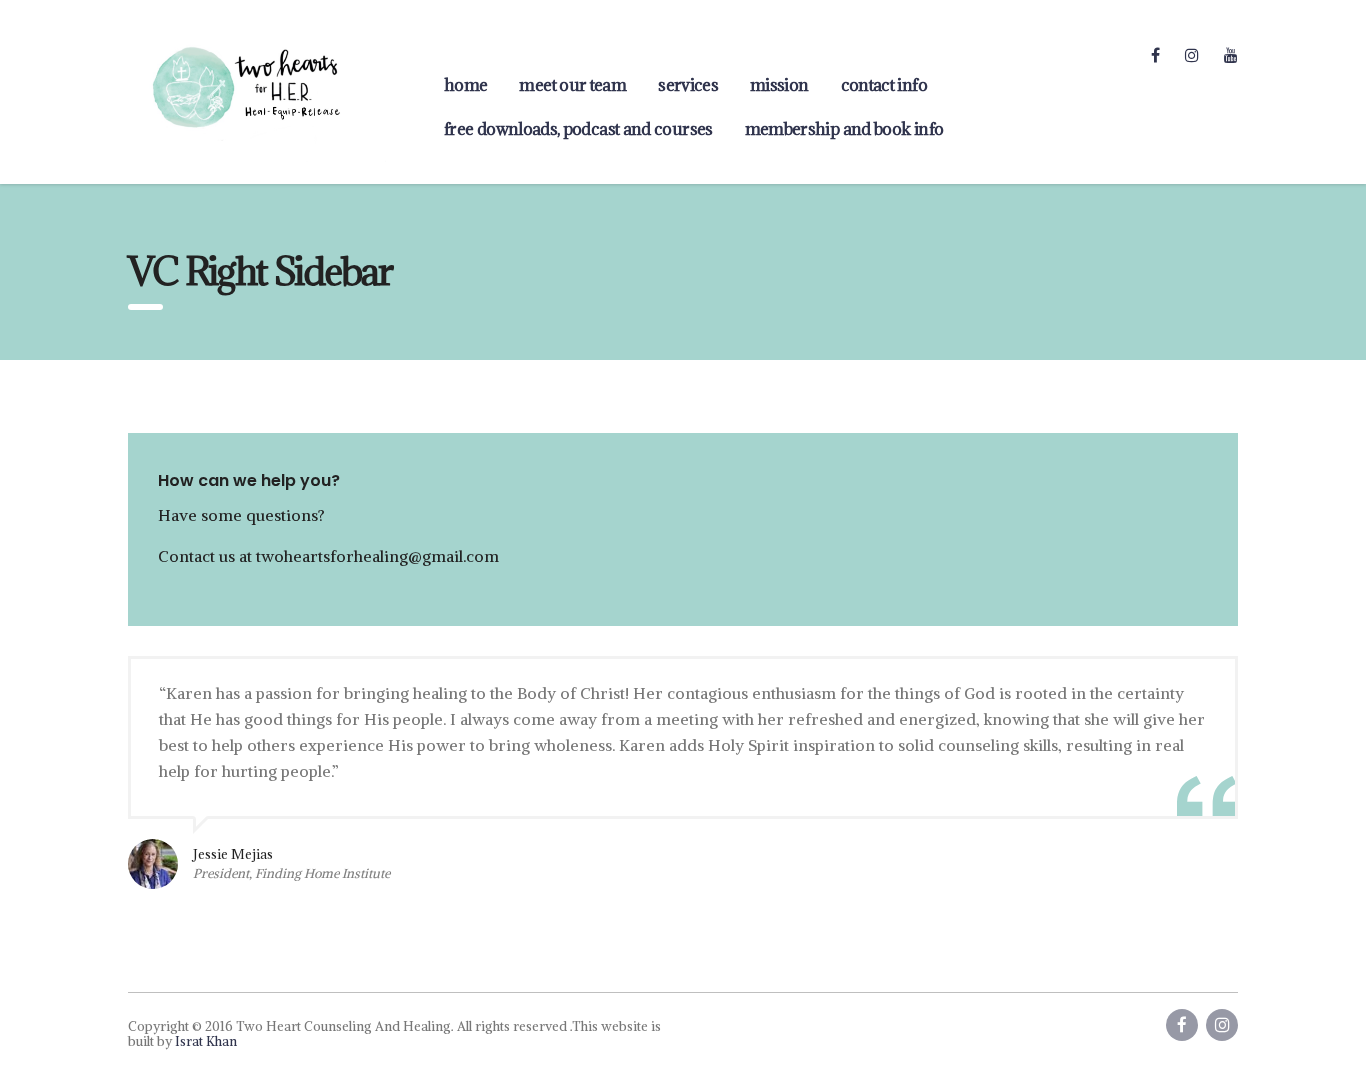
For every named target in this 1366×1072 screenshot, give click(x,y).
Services (688, 85)
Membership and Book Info (844, 129)
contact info (884, 85)
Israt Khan (206, 1041)
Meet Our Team (572, 85)
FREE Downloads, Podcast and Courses (578, 129)
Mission (779, 85)
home (465, 85)
